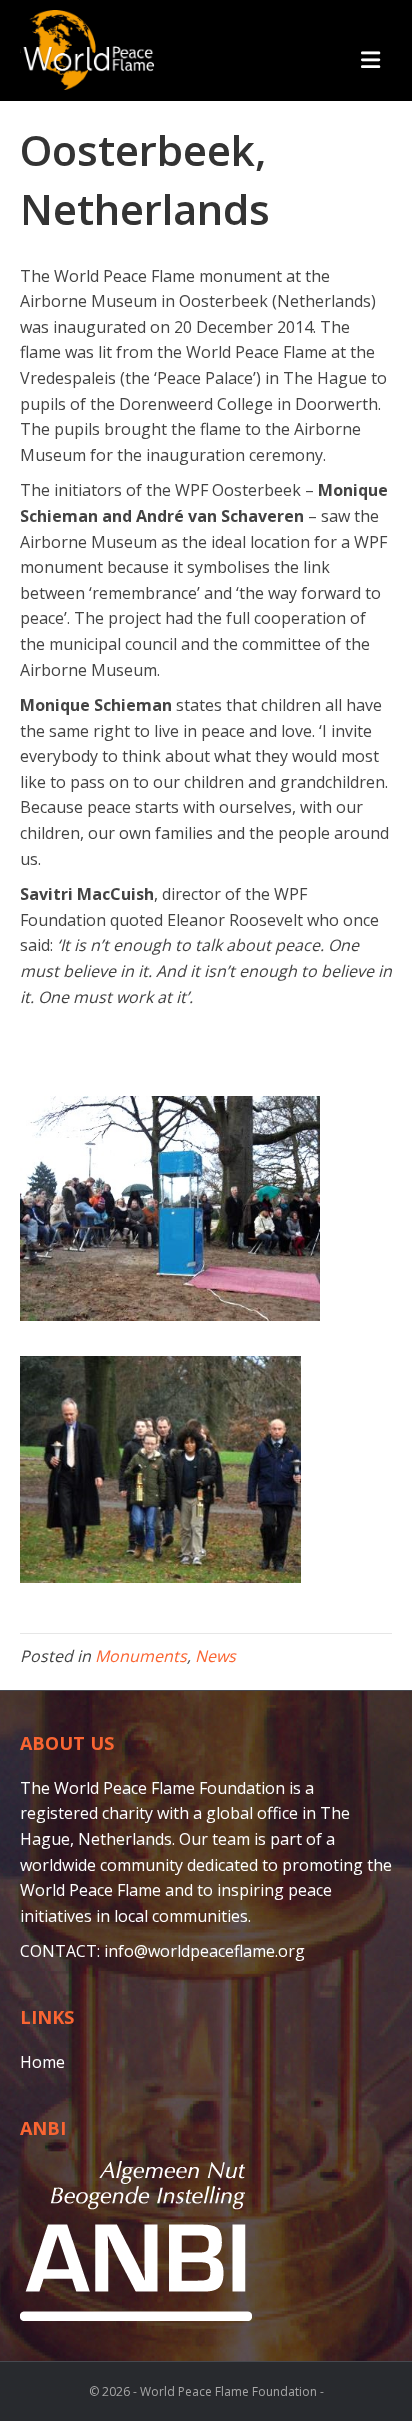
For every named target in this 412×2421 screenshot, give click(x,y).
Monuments (141, 1656)
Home (42, 2062)
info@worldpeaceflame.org (204, 1951)
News (215, 1656)
